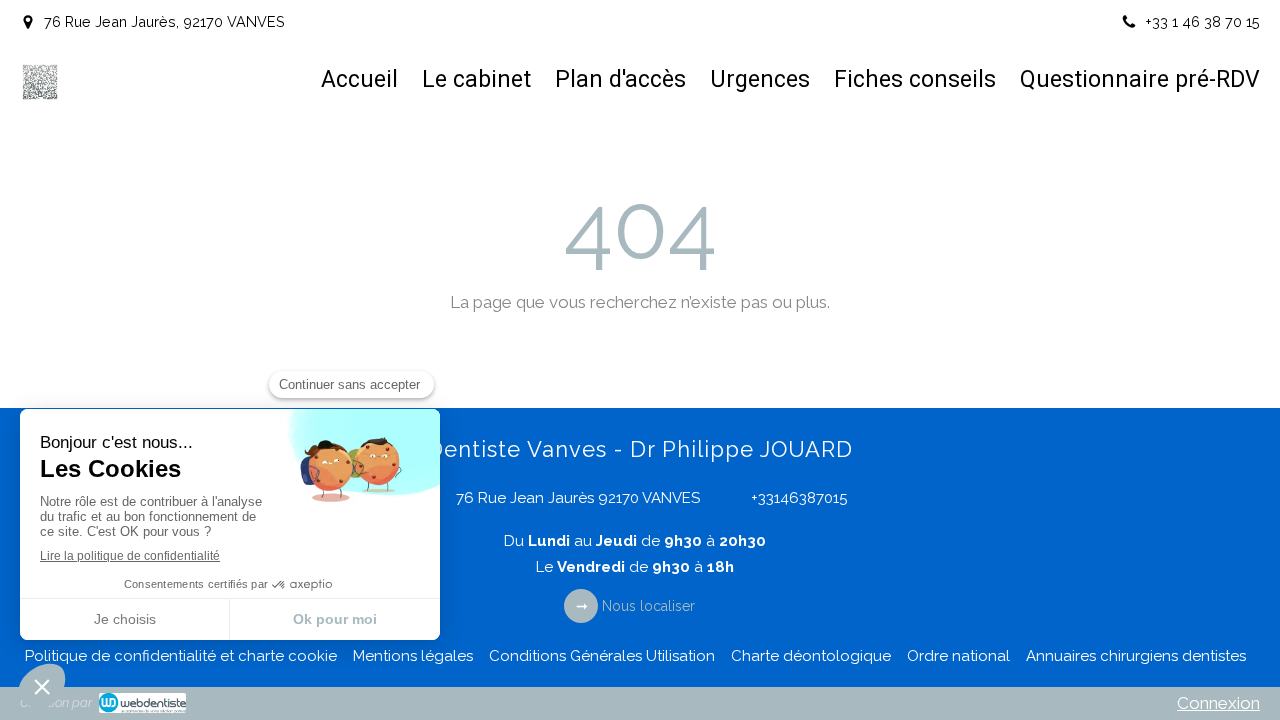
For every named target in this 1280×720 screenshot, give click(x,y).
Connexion (1218, 703)
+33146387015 (799, 498)
